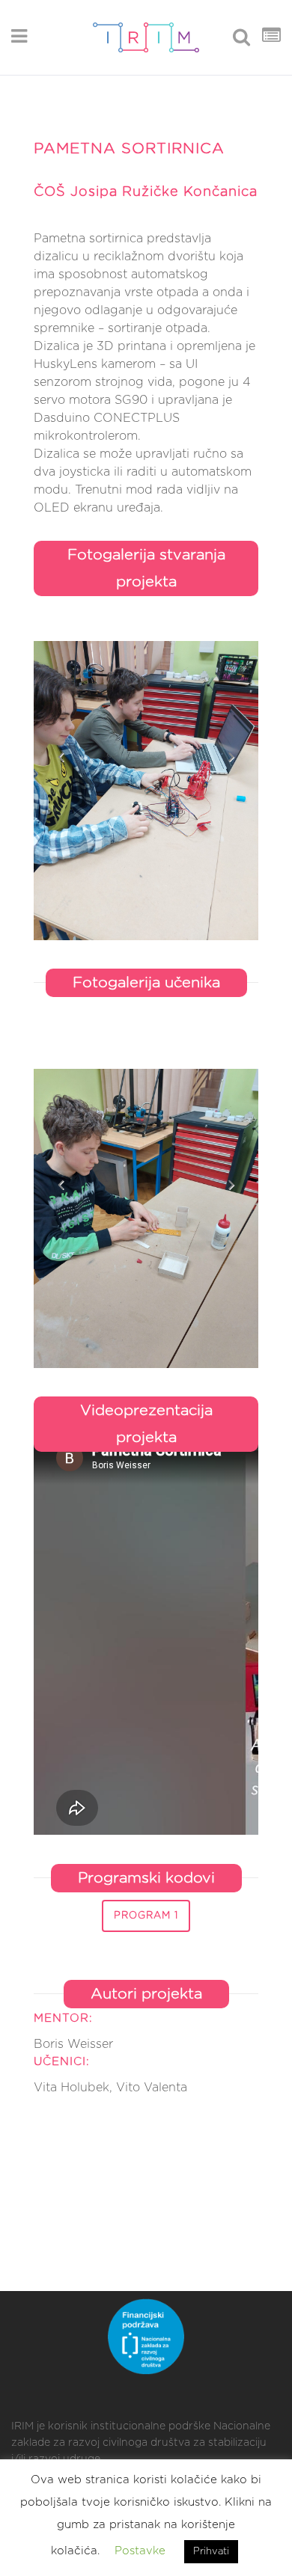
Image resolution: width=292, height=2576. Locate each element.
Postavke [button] (140, 2551)
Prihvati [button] (211, 2552)
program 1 (146, 1916)
